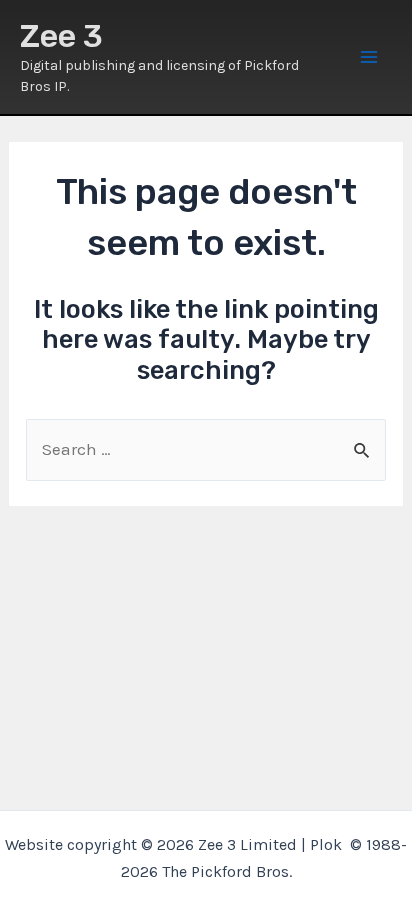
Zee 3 (61, 36)
